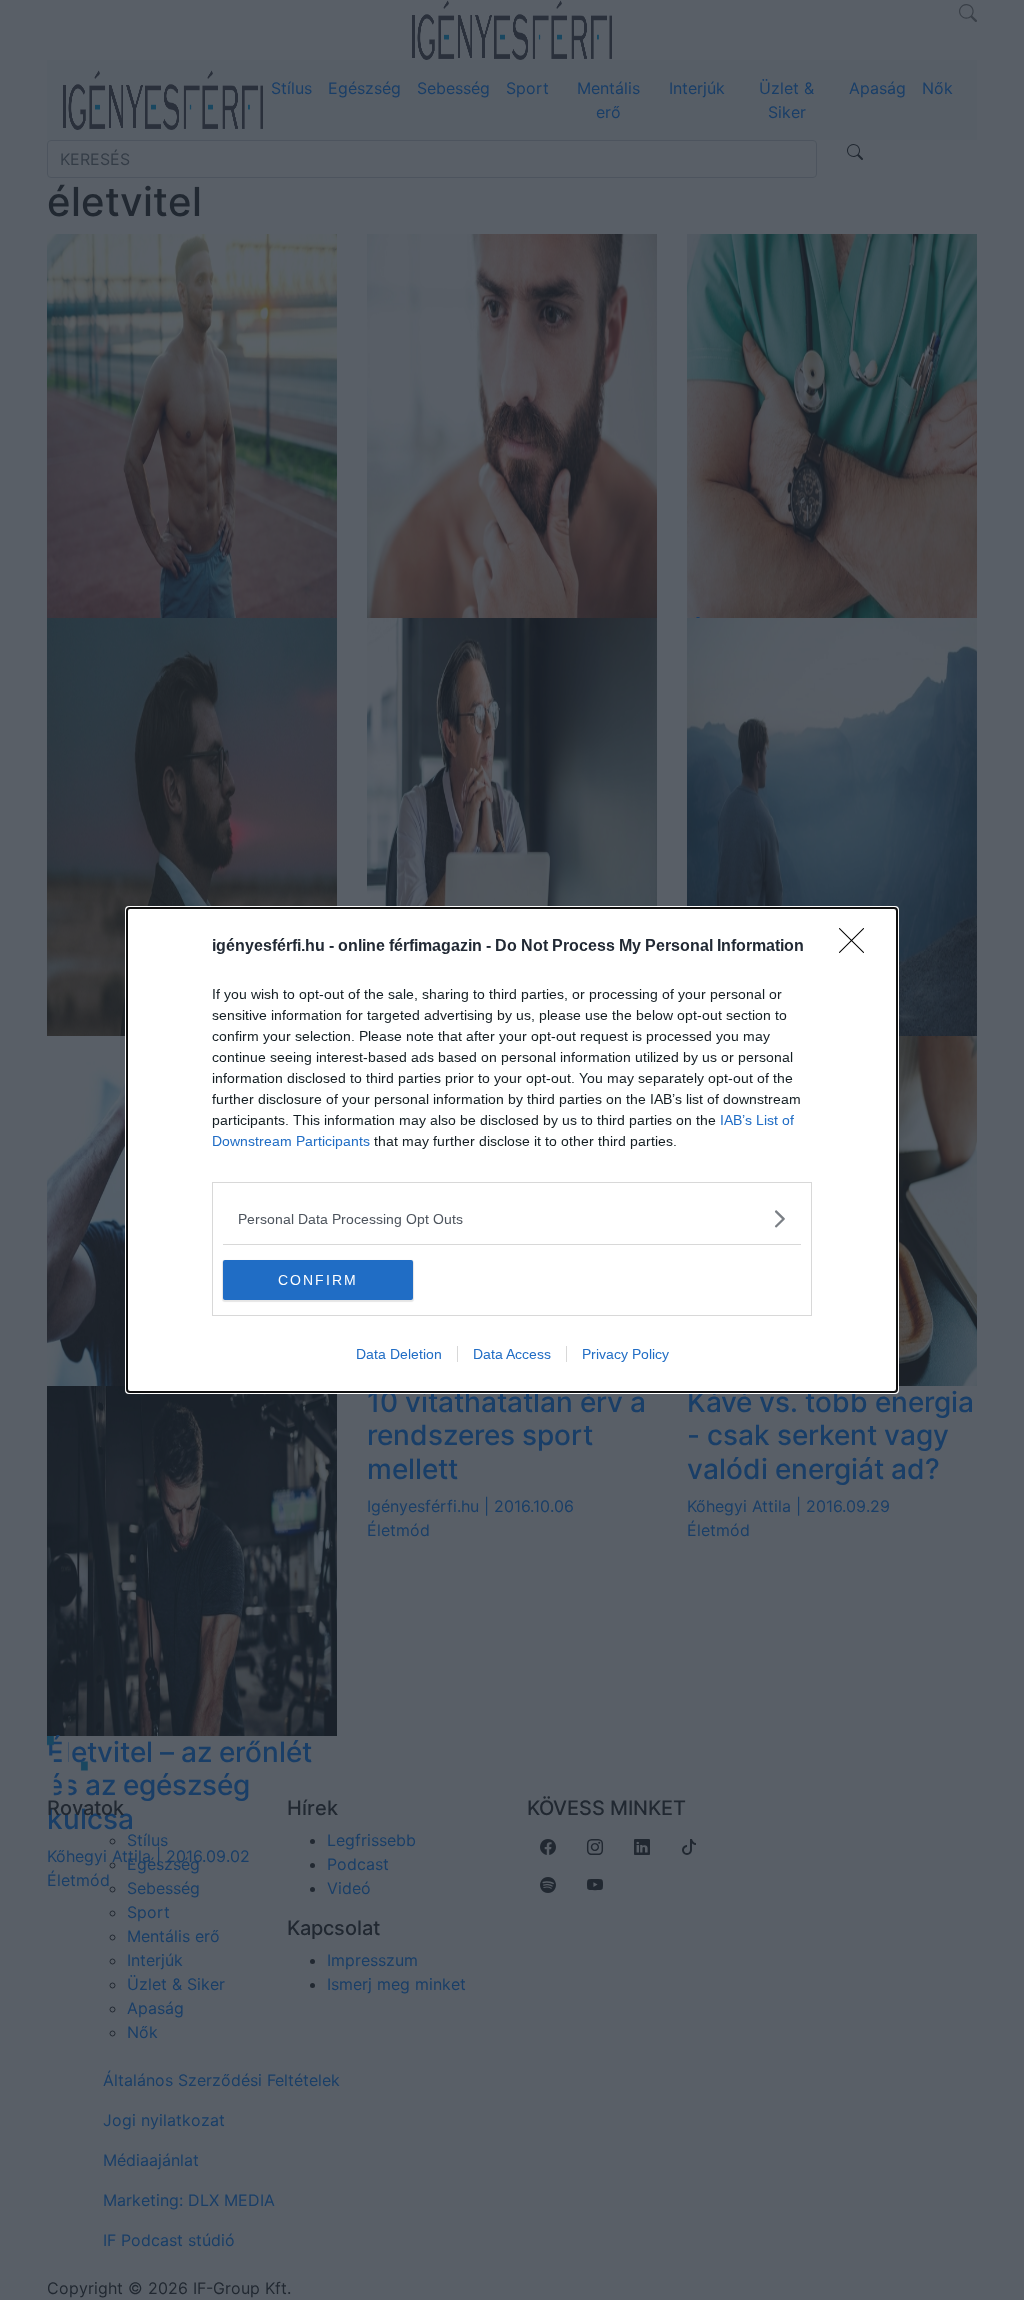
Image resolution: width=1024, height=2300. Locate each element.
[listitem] (512, 1218)
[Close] (858, 947)
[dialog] (512, 1150)
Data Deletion (399, 1354)
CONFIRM (318, 1280)
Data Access (512, 1354)
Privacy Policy (625, 1354)
